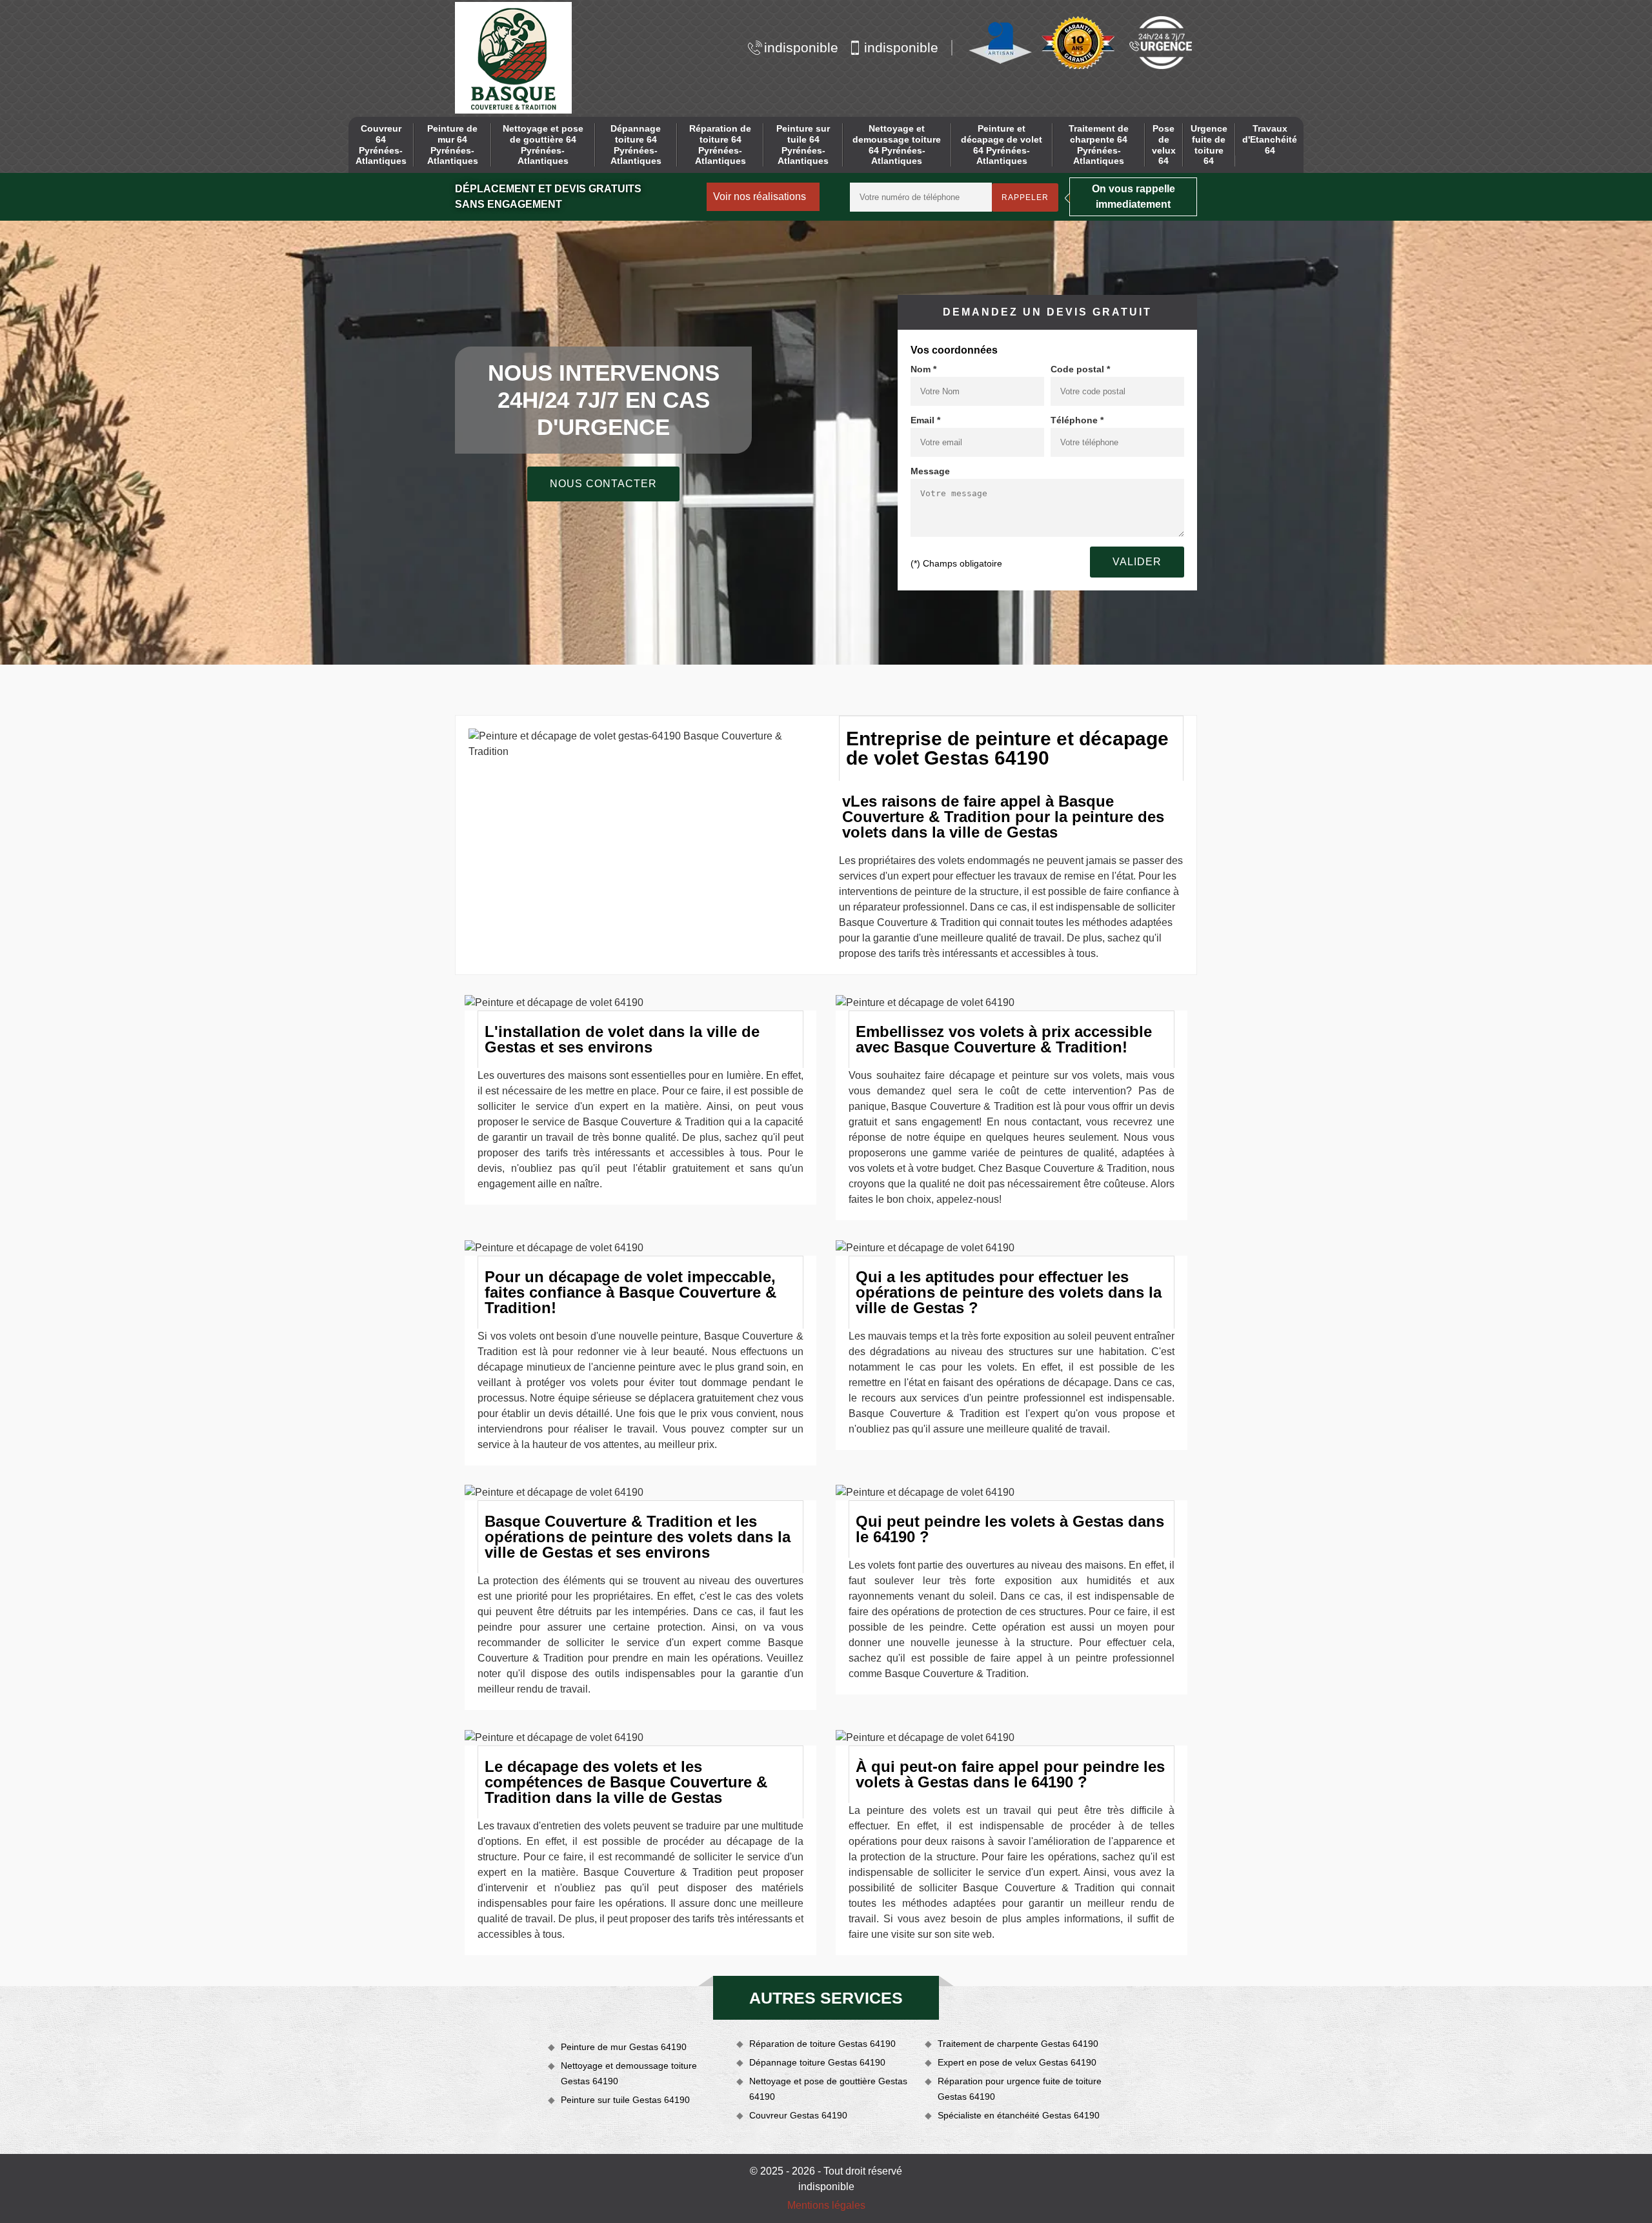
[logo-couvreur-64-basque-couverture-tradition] (513, 58)
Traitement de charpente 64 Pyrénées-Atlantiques (1099, 145)
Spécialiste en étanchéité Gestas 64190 (1019, 2115)
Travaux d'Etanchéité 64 (1270, 139)
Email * (925, 420)
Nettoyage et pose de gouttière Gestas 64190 (828, 2089)
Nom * (923, 369)
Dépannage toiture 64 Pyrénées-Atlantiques (636, 145)
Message (930, 471)
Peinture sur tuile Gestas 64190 (625, 2100)
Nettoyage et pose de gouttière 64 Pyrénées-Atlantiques (543, 145)
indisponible (801, 47)
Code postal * (1080, 369)
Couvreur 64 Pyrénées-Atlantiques (381, 145)
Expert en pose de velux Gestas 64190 (1017, 2062)
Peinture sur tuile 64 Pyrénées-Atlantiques (803, 145)
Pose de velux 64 (1164, 145)
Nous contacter (603, 484)
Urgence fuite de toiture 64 (1209, 145)
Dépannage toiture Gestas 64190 (817, 2062)
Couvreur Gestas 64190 (798, 2115)
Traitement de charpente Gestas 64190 (1018, 2044)
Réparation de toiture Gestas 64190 (822, 2044)
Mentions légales (826, 2205)
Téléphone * (1077, 420)
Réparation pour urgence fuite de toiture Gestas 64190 (1020, 2089)
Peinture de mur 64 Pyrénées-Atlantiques (453, 145)
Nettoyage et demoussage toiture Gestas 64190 (629, 2073)
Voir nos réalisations (760, 196)
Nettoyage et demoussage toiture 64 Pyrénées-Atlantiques (897, 145)
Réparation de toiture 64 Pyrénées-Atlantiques (720, 145)
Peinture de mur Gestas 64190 (624, 2047)
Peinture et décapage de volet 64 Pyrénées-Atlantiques (1002, 145)
